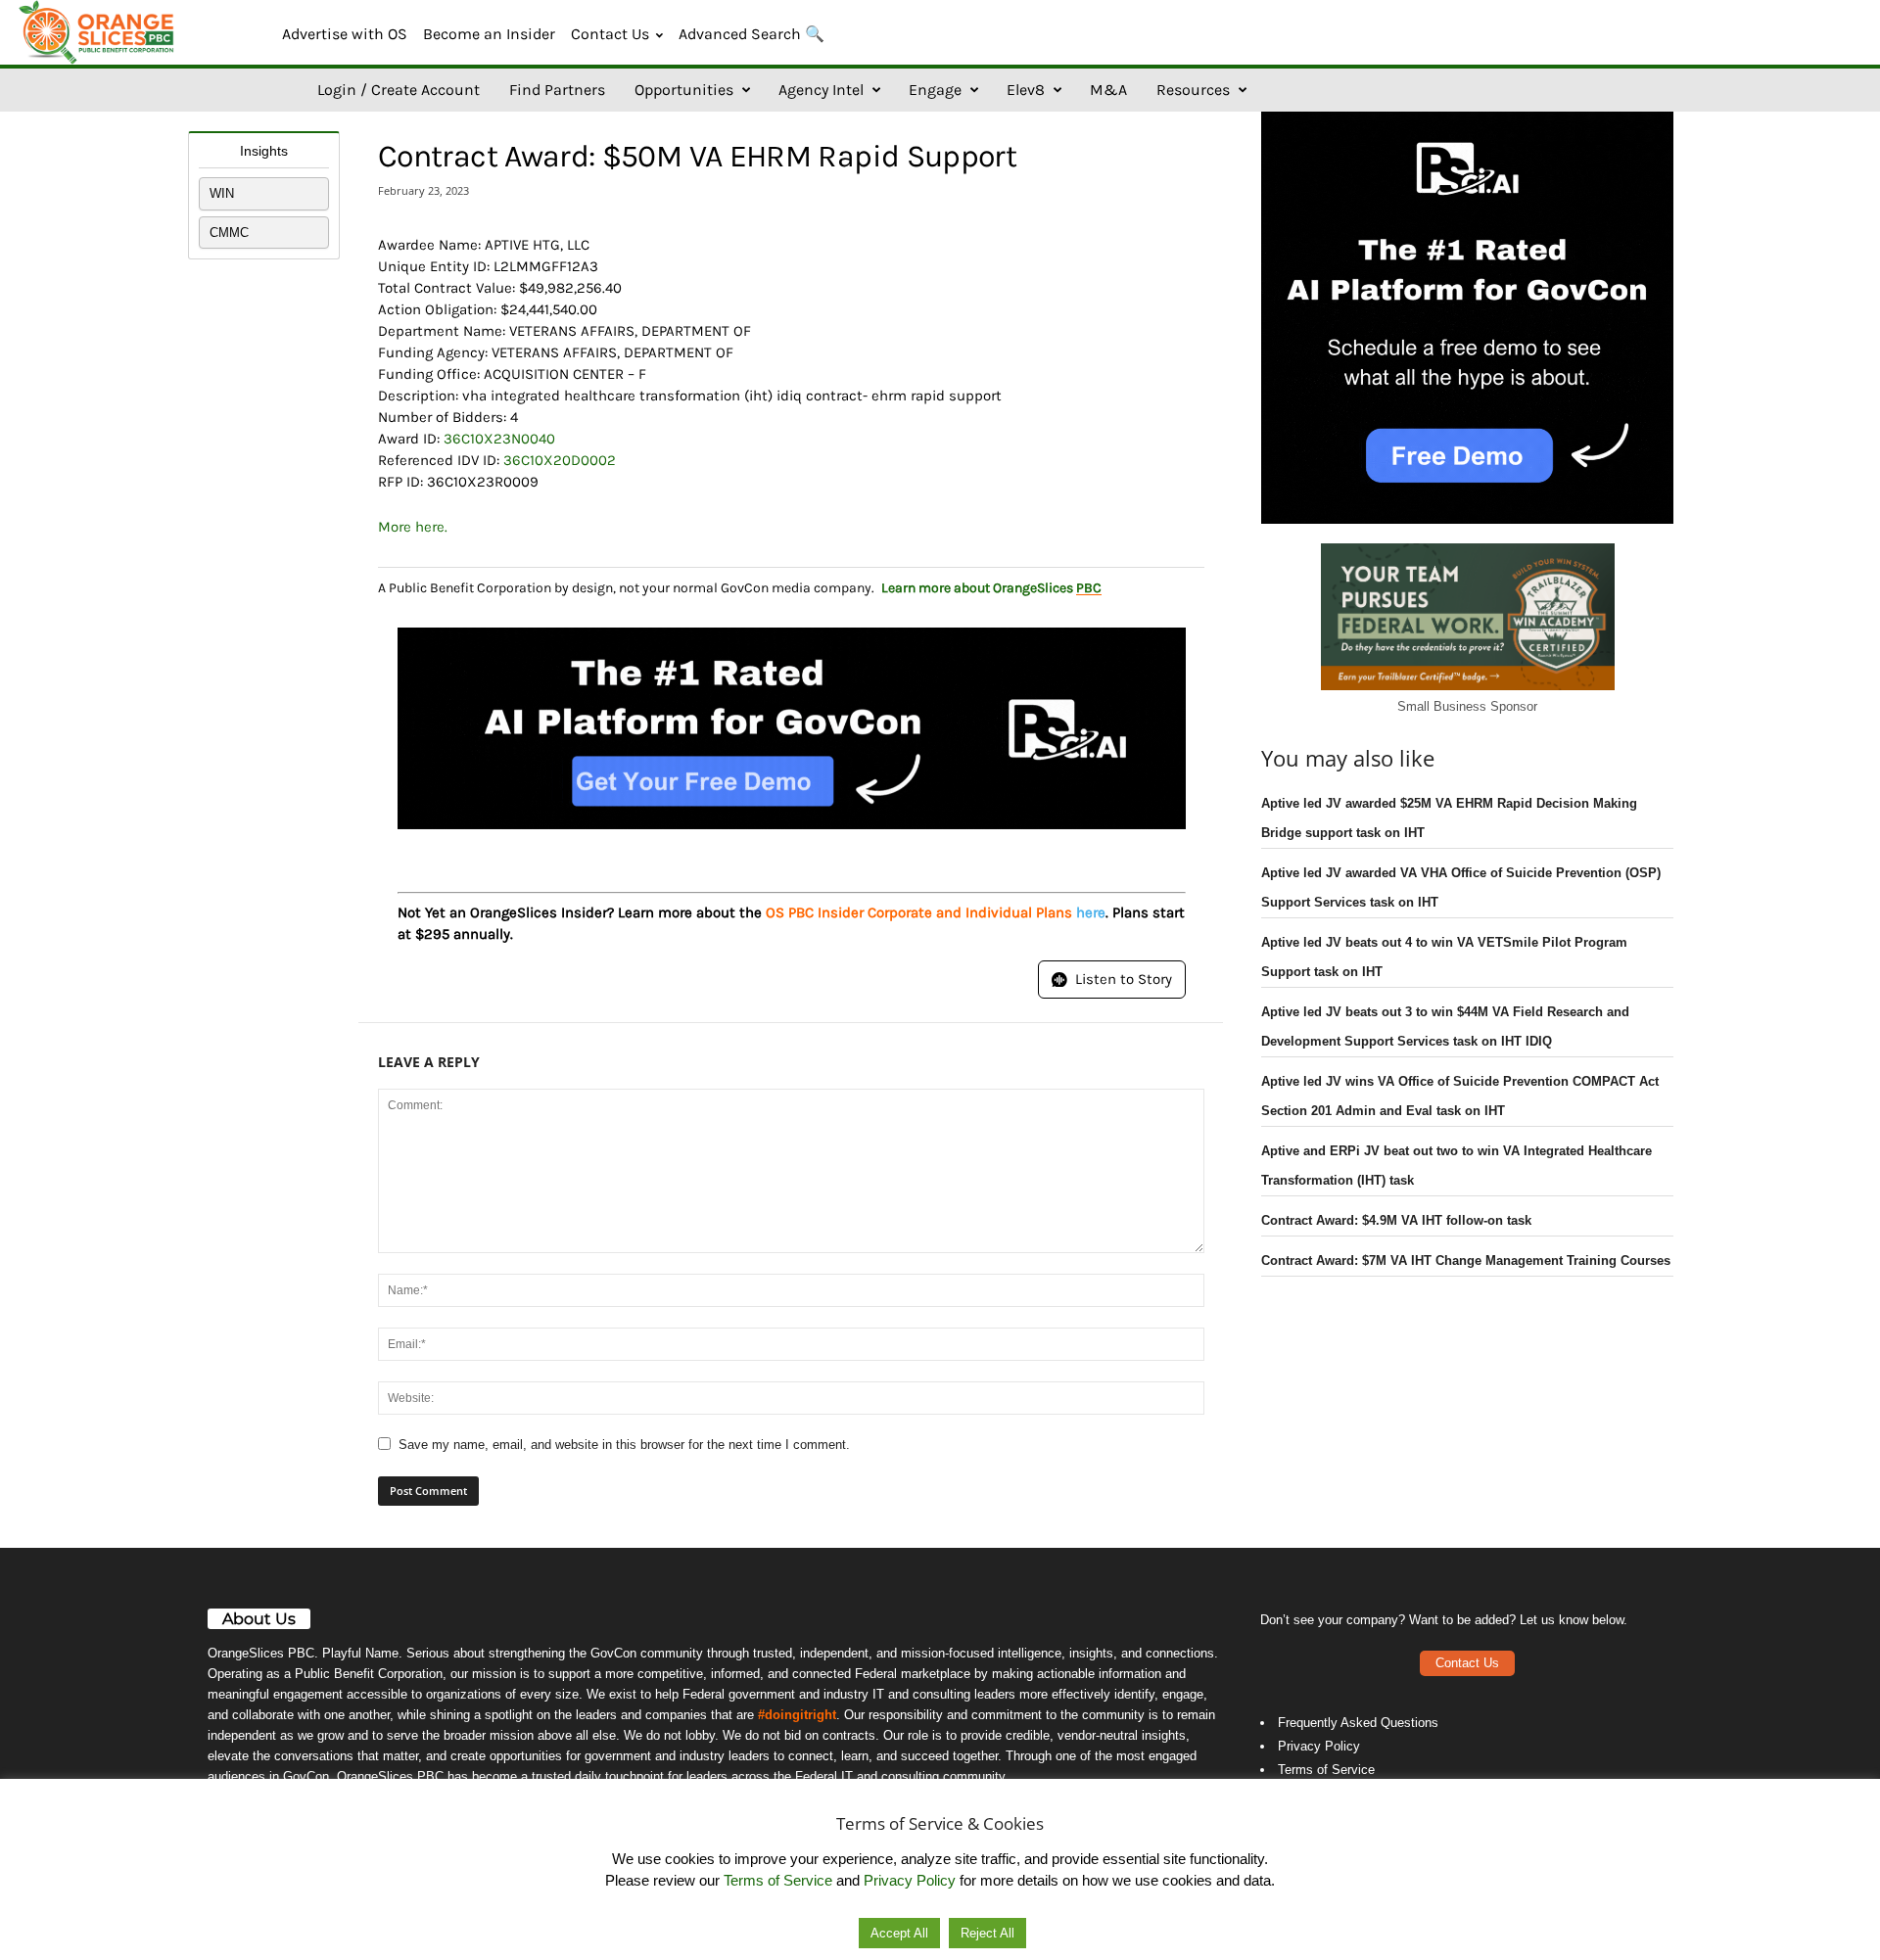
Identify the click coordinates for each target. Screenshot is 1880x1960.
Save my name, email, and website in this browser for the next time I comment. (624, 1445)
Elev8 (1026, 90)
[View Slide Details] (792, 728)
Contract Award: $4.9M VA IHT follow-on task (1396, 1220)
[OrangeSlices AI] (98, 32)
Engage (935, 90)
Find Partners (557, 90)
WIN (222, 193)
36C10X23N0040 (499, 439)
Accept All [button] (899, 1933)
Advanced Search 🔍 (752, 34)
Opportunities (684, 90)
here (1091, 912)
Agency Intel (821, 90)
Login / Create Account (399, 90)
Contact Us (610, 34)
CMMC (229, 233)
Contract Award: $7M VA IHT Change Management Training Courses (1466, 1260)
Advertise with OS (345, 34)
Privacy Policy (1319, 1746)
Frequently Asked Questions (1358, 1723)
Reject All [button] (987, 1933)
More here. (413, 527)
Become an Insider (489, 34)
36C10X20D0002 (560, 460)
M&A (1108, 90)
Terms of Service (1326, 1770)
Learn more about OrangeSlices (991, 588)
